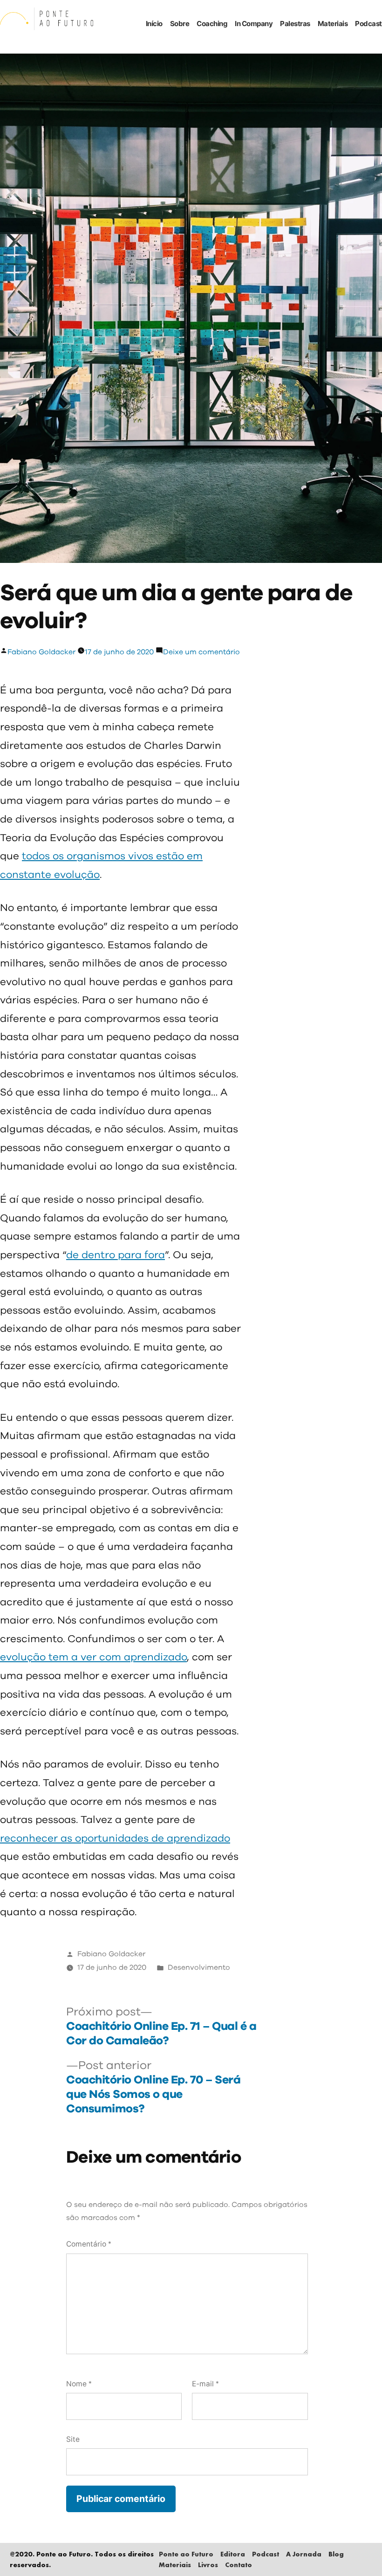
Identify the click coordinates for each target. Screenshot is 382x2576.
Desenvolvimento (199, 1968)
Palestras (295, 24)
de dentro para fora (116, 1255)
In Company (254, 24)
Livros (208, 2565)
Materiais (333, 24)
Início (154, 24)
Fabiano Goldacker (41, 652)
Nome (79, 2384)
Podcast (368, 24)
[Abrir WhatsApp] (359, 2552)
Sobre (180, 24)
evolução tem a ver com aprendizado (93, 1658)
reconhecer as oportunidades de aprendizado (115, 1839)
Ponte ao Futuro (186, 2554)
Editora (233, 2554)
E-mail (205, 2384)
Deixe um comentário (201, 652)
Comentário (89, 2244)
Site (73, 2439)
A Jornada (304, 2554)
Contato (239, 2565)
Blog (336, 2554)
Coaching (212, 24)
